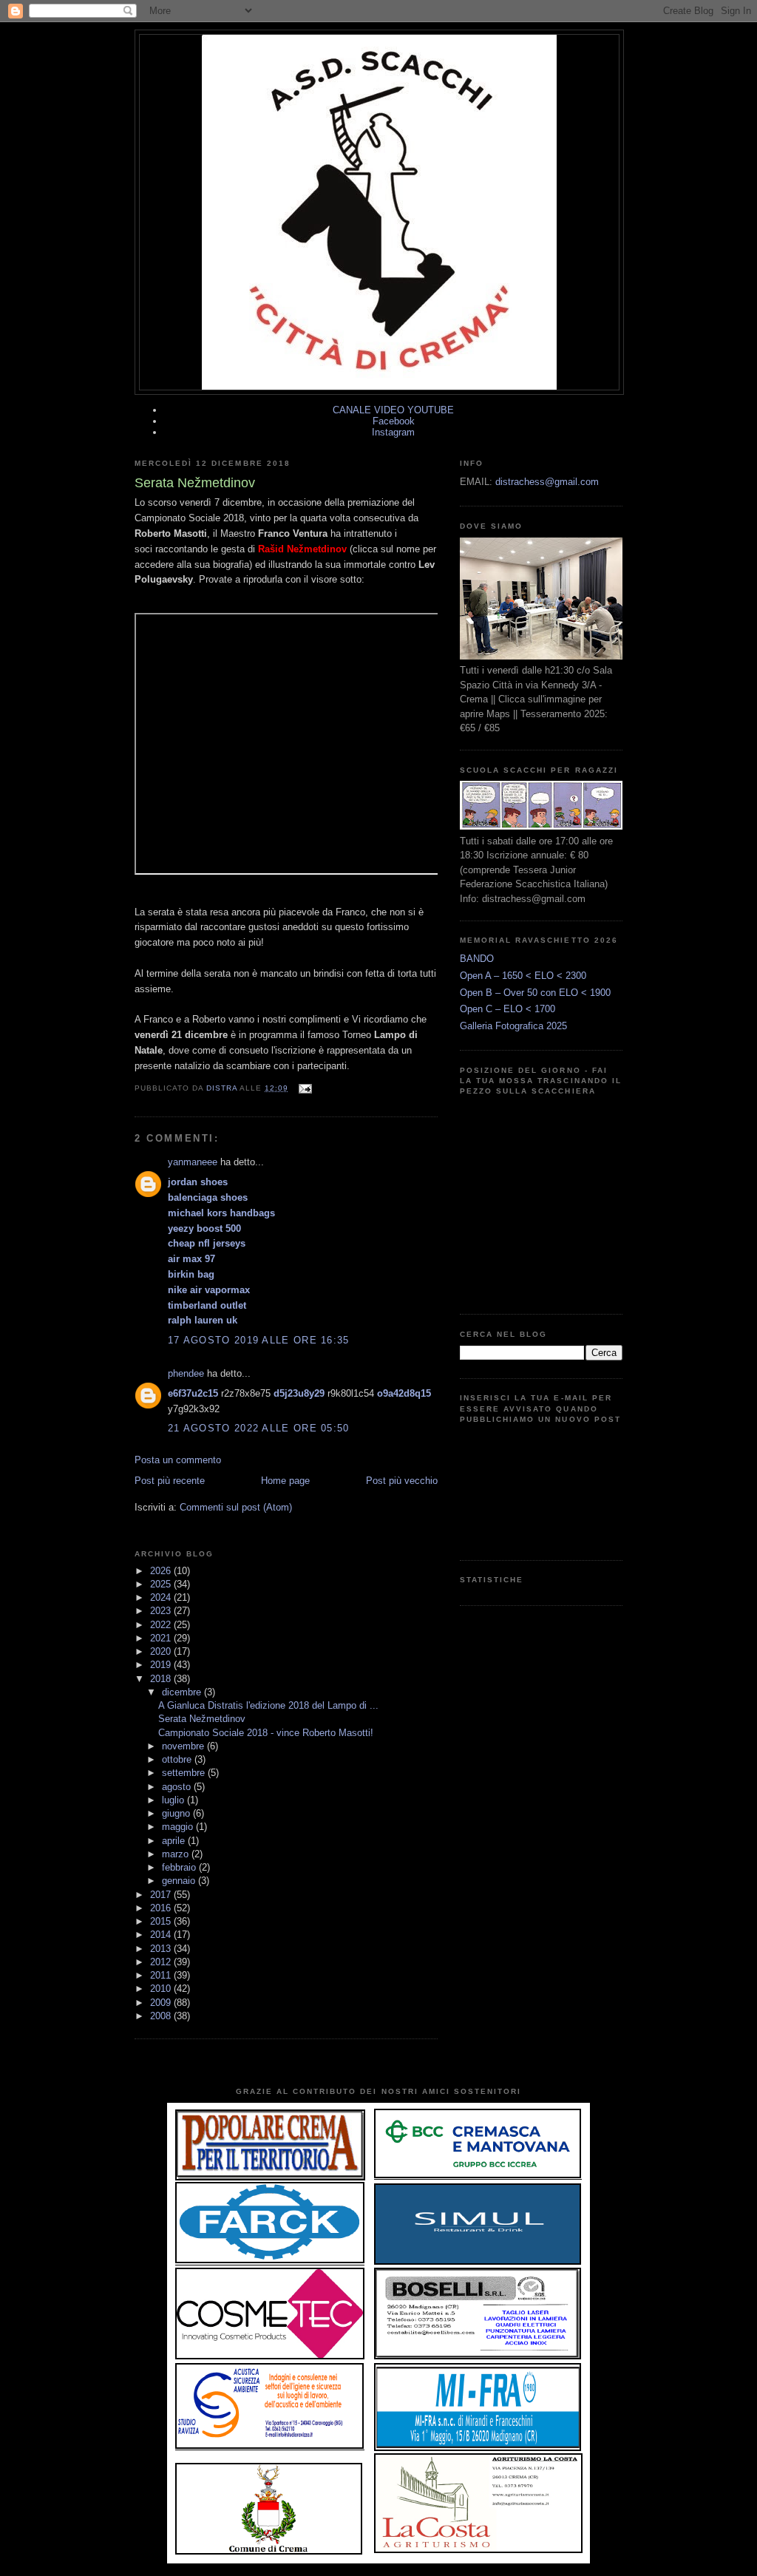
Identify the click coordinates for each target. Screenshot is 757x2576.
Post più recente (170, 1481)
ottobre (178, 1759)
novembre (184, 1746)
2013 (162, 1949)
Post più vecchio (402, 1481)
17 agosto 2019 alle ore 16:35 (259, 1340)
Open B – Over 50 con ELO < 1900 (535, 993)
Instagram (393, 432)
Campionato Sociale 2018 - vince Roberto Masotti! (266, 1733)
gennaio (180, 1881)
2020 (162, 1651)
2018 (162, 1679)
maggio (179, 1827)
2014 (162, 1935)
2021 (162, 1638)
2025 (162, 1584)
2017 (162, 1895)
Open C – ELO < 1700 (508, 1009)
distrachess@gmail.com (547, 482)
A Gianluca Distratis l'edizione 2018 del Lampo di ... (268, 1705)
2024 (162, 1597)
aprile (175, 1841)
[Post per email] (304, 1088)
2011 (162, 1975)
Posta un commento (178, 1460)
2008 (162, 2016)
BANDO (477, 959)
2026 (162, 1571)
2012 (162, 1962)
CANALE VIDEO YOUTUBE (393, 410)
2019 (162, 1665)
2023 (162, 1611)
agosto (178, 1787)
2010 (162, 1989)
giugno (177, 1813)
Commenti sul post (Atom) (236, 1507)
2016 (162, 1908)
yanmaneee (193, 1162)
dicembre (183, 1692)
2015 (162, 1921)
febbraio (180, 1867)
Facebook (394, 421)
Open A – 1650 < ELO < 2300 (523, 976)
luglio (174, 1800)
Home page (285, 1481)
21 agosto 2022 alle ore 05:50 (259, 1428)
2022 (162, 1625)
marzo (177, 1854)
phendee (186, 1373)
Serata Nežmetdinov (202, 1719)
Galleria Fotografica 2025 (513, 1026)
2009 (162, 2003)
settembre (185, 1773)
